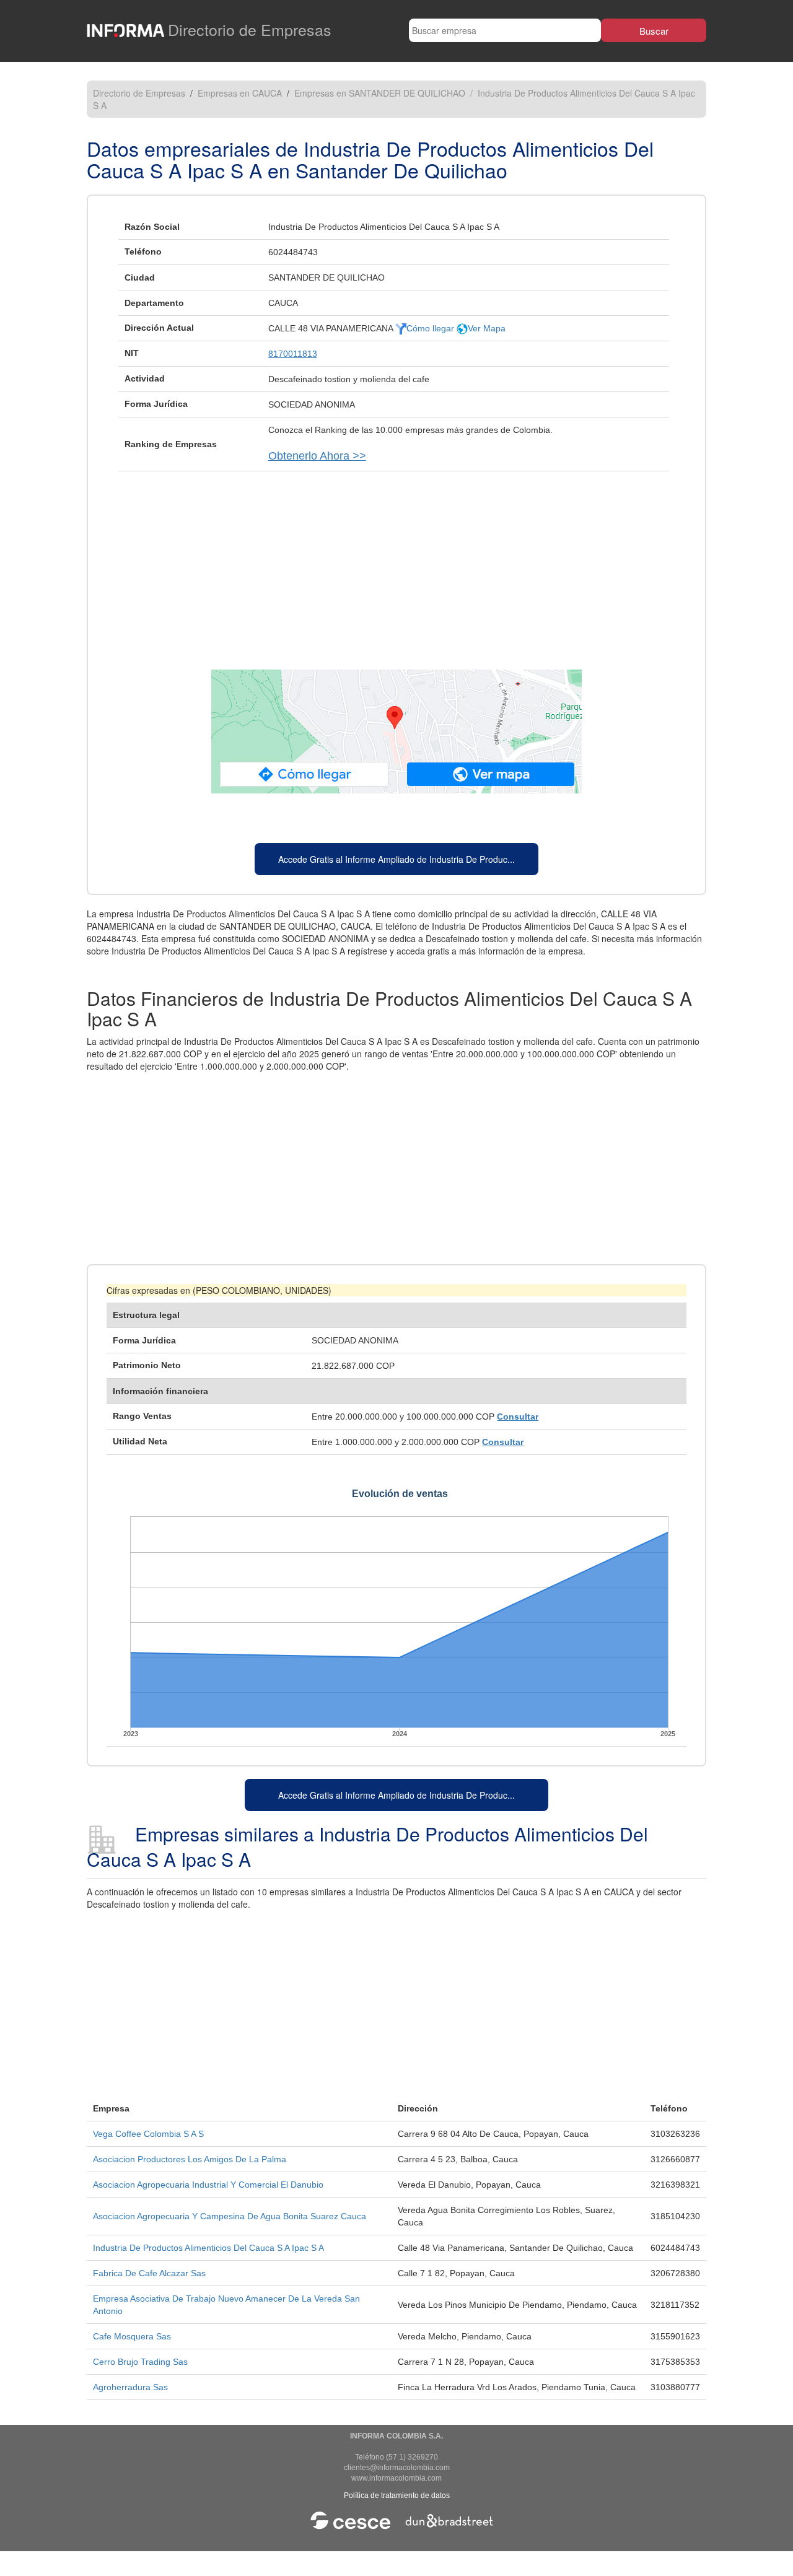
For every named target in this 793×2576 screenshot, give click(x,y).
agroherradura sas (130, 2387)
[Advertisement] (396, 564)
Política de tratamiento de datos (397, 2495)
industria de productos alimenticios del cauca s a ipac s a (208, 2248)
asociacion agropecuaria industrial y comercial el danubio (208, 2185)
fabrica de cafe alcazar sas (149, 2273)
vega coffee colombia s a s (148, 2134)
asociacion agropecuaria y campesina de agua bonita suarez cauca (230, 2216)
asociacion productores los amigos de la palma (190, 2159)
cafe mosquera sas (132, 2336)
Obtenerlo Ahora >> (317, 456)
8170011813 (293, 354)
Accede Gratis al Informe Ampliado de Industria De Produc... (396, 859)
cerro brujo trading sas (140, 2362)
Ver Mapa (487, 328)
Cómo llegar (432, 328)
